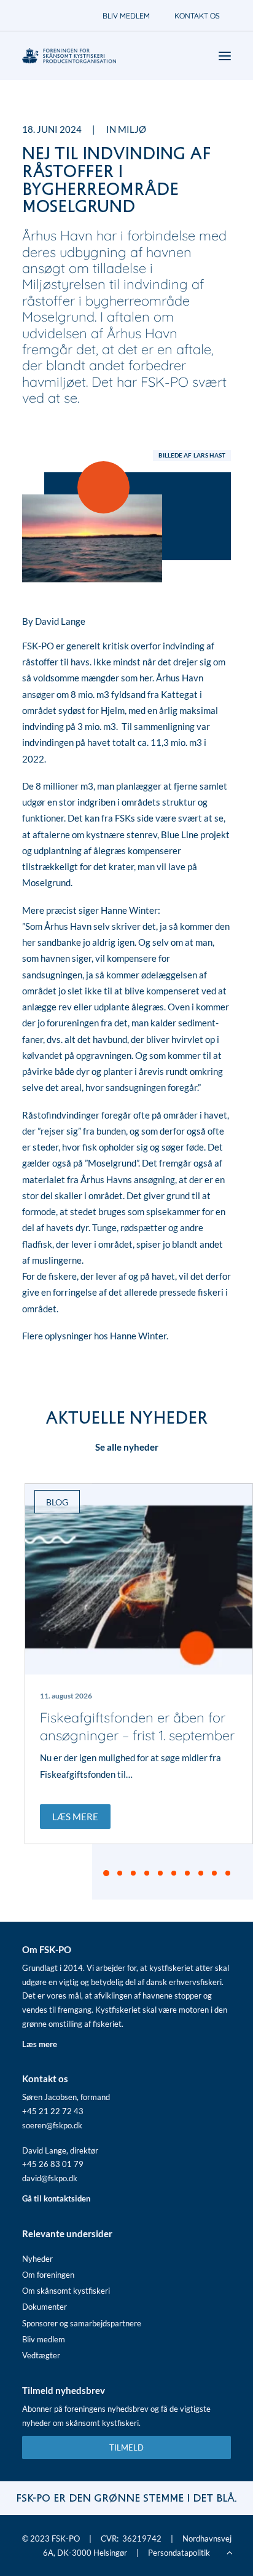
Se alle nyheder (127, 1447)
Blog (57, 1502)
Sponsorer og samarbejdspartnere (82, 2323)
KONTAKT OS (197, 16)
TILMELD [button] (126, 2447)
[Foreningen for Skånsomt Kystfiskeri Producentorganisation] (69, 56)
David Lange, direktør (60, 2150)
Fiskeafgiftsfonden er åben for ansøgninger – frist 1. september (137, 1726)
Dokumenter (45, 2307)
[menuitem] (126, 16)
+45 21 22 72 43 (53, 2111)
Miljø (132, 129)
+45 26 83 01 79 (53, 2164)
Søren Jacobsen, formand (66, 2097)
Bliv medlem (44, 2339)
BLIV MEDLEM (126, 16)
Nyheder (37, 2259)
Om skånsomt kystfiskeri (66, 2291)
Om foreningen (48, 2275)
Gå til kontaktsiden (56, 2198)
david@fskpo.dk (50, 2178)
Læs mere (75, 1817)
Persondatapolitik (179, 2553)
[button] (139, 1579)
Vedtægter (41, 2355)
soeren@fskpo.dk (52, 2125)
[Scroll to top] (230, 2551)
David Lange (60, 621)
